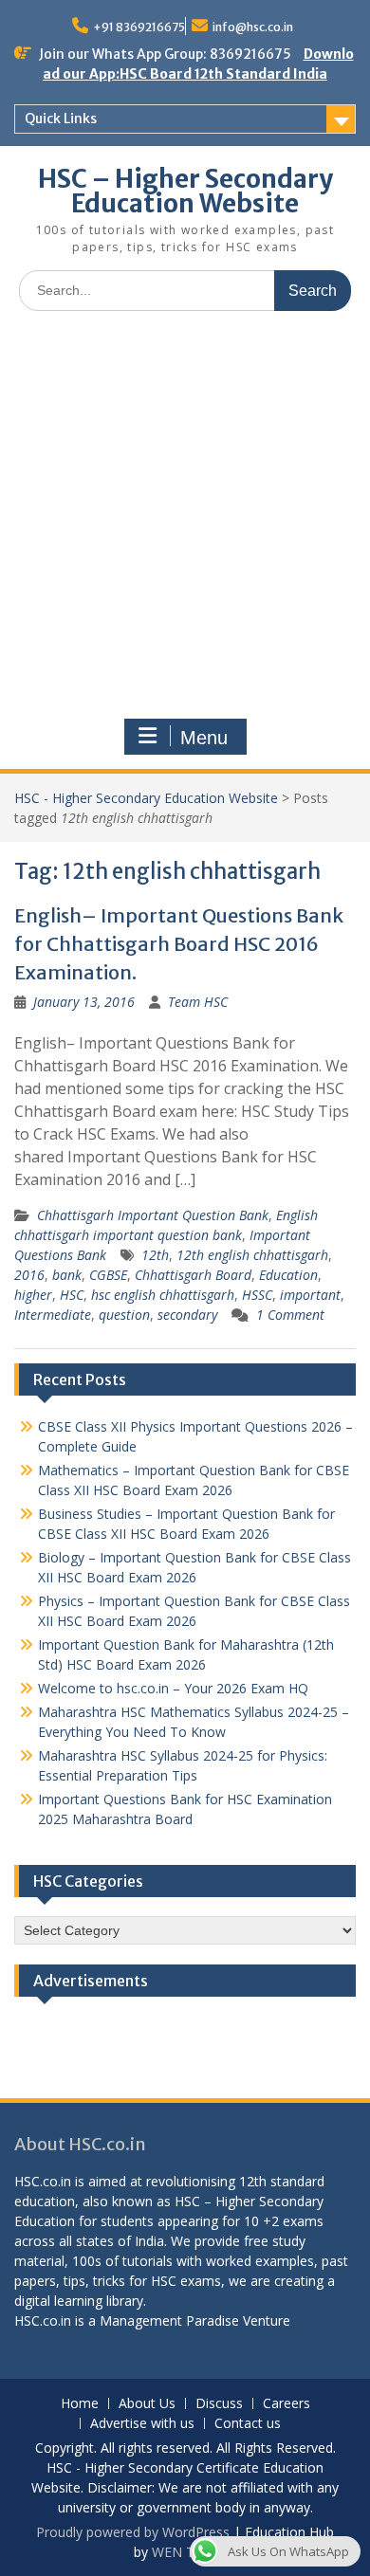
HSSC (257, 1295)
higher (33, 1295)
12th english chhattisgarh (252, 1255)
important (310, 1295)
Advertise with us (142, 2424)
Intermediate (53, 1315)
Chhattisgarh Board (193, 1275)
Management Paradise (169, 2320)
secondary (187, 1315)
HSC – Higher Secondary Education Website (185, 191)
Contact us (248, 2424)
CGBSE (108, 1275)
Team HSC (198, 1002)
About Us (147, 2404)
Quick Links (61, 119)
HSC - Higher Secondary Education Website (146, 798)
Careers (287, 2404)
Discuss (219, 2404)
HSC (72, 1295)
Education (288, 1275)
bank (67, 1275)
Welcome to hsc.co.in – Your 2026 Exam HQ (173, 1688)
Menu (204, 738)
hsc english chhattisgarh (163, 1295)
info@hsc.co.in (253, 27)
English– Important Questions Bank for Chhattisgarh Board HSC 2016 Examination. (179, 944)
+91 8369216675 (139, 27)
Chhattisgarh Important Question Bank (153, 1215)
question (124, 1315)
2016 (29, 1275)
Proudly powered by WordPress (133, 2532)
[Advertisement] (185, 520)
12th (155, 1255)
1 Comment (290, 1315)
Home (80, 2404)
